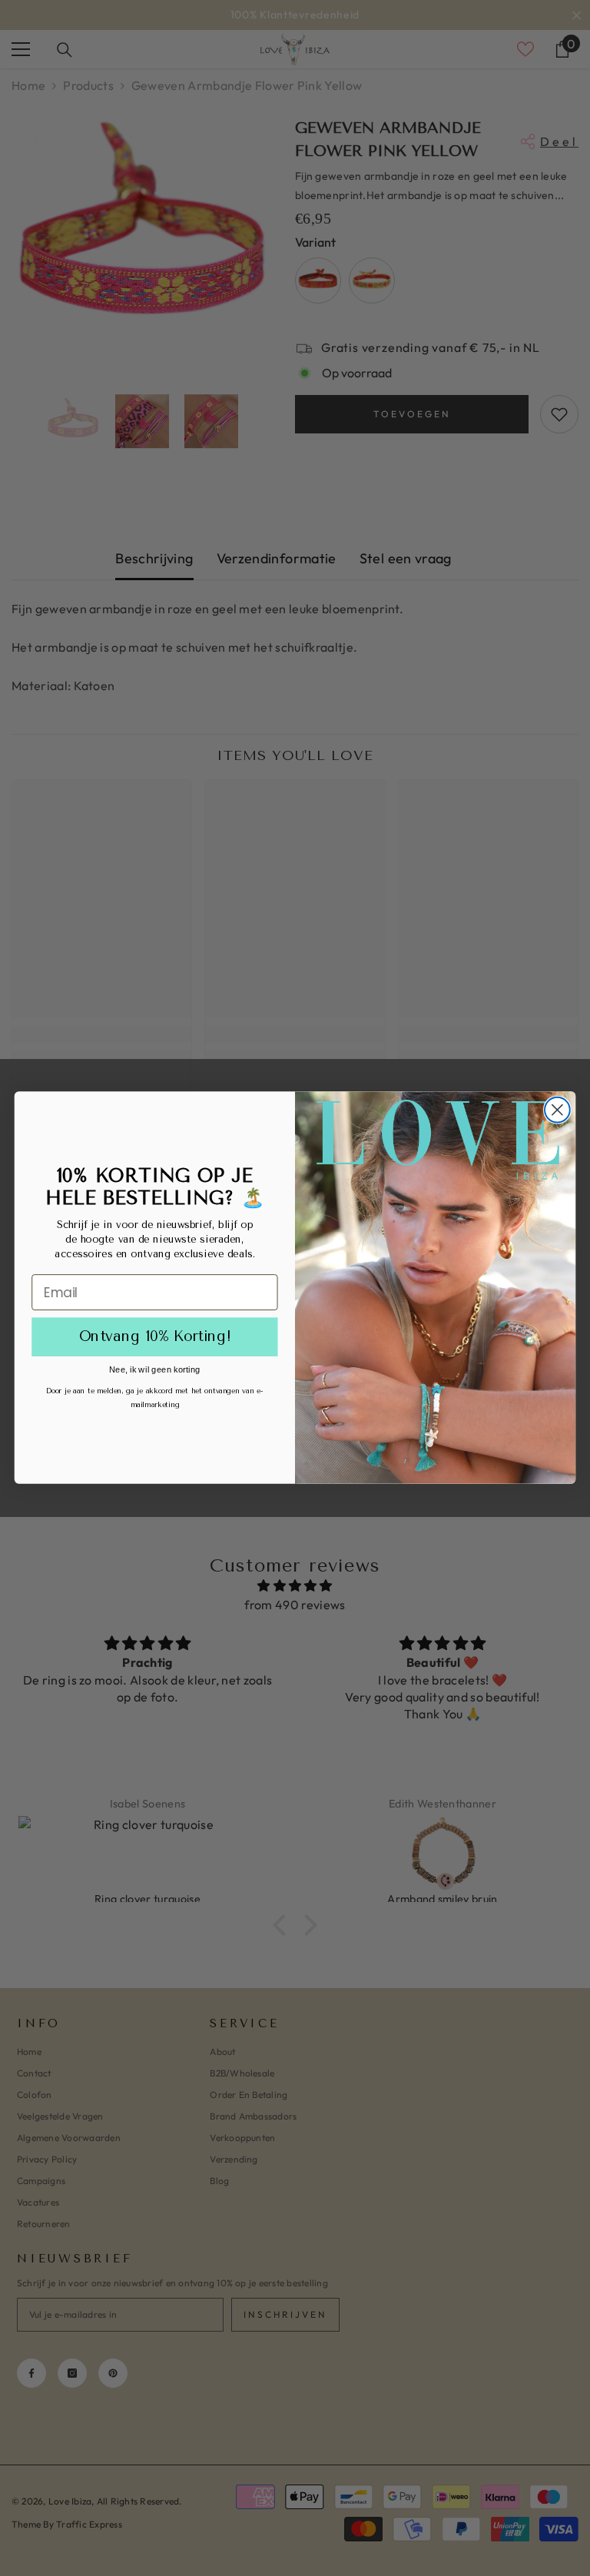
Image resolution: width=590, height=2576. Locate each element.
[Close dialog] (557, 1110)
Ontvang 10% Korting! (155, 1337)
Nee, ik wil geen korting (155, 1369)
